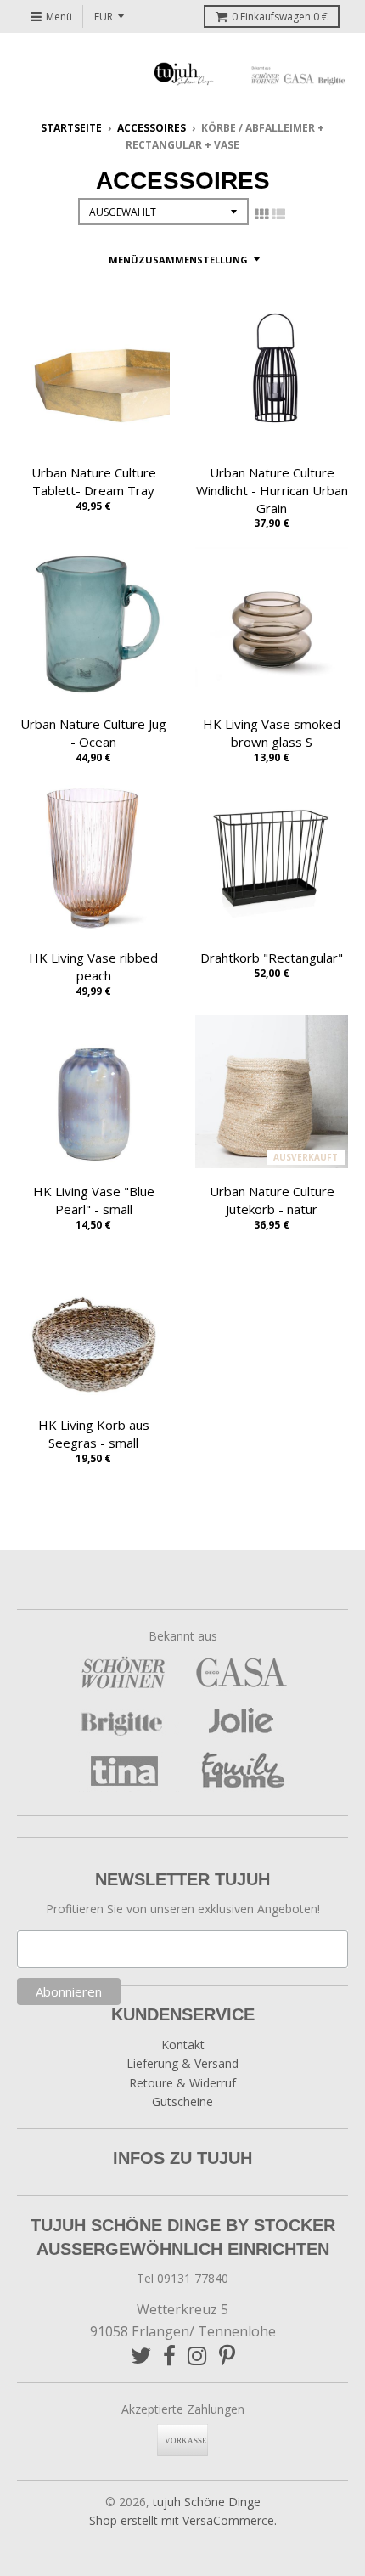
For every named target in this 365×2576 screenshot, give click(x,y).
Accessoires (152, 128)
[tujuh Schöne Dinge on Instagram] (197, 2356)
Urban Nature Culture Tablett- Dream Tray (94, 481)
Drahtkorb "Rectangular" (272, 958)
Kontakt (183, 2045)
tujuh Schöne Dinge (207, 2502)
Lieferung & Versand (182, 2063)
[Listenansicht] (278, 214)
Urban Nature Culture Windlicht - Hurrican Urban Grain (272, 490)
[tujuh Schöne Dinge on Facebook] (169, 2356)
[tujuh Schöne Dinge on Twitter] (141, 2356)
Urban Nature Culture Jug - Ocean (93, 733)
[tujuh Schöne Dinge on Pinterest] (227, 2356)
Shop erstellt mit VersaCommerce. (183, 2520)
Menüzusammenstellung (178, 260)
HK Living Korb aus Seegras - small (94, 1434)
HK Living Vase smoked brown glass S (272, 733)
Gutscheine (182, 2101)
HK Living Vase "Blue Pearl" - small (94, 1200)
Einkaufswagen (280, 17)
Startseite (71, 128)
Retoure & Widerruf (182, 2083)
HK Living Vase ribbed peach (93, 966)
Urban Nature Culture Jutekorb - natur (272, 1200)
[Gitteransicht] (261, 214)
